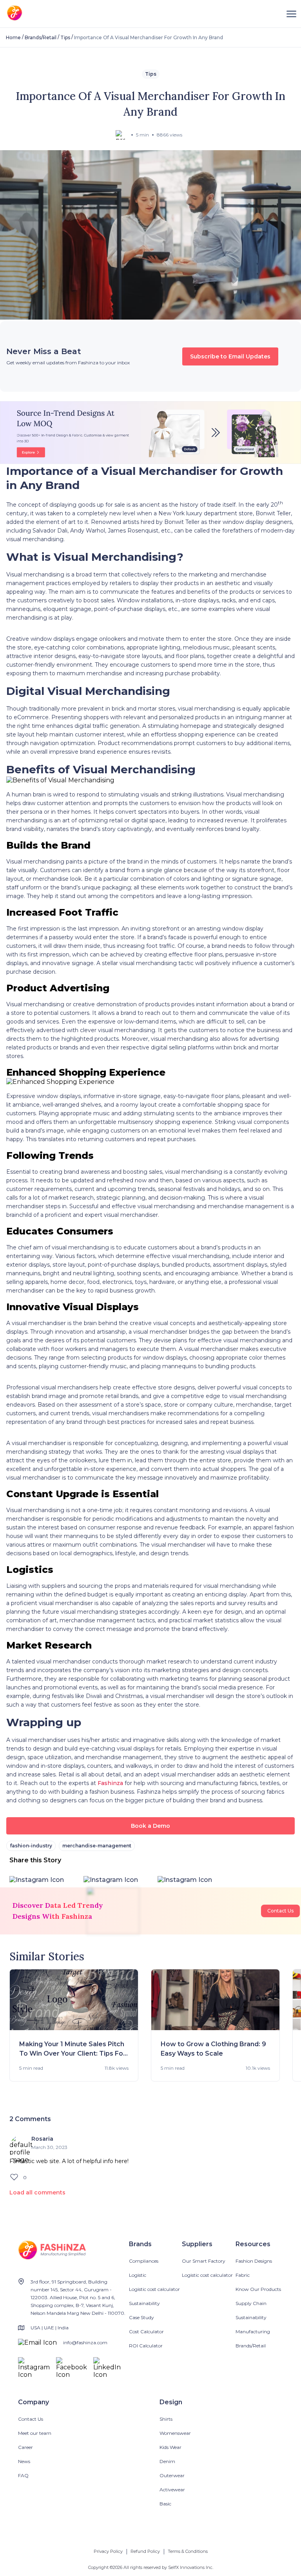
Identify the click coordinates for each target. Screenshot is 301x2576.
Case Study (141, 2317)
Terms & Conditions (188, 2551)
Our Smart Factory (204, 2261)
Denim (167, 2461)
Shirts (166, 2419)
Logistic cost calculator (154, 2289)
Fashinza (110, 1783)
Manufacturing (253, 2331)
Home (13, 37)
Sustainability (144, 2303)
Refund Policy (145, 2551)
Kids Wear (170, 2447)
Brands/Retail (41, 37)
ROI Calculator (146, 2346)
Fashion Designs (254, 2261)
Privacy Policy (108, 2551)
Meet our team (35, 2433)
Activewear (172, 2490)
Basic (165, 2504)
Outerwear (172, 2475)
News (24, 2461)
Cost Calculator (146, 2331)
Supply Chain (251, 2303)
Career (25, 2447)
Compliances (144, 2261)
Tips (65, 37)
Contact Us (280, 1911)
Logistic (138, 2275)
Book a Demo (150, 1826)
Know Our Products (258, 2289)
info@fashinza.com (85, 2342)
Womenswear (175, 2433)
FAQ (23, 2475)
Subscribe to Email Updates (230, 356)
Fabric (243, 2275)
